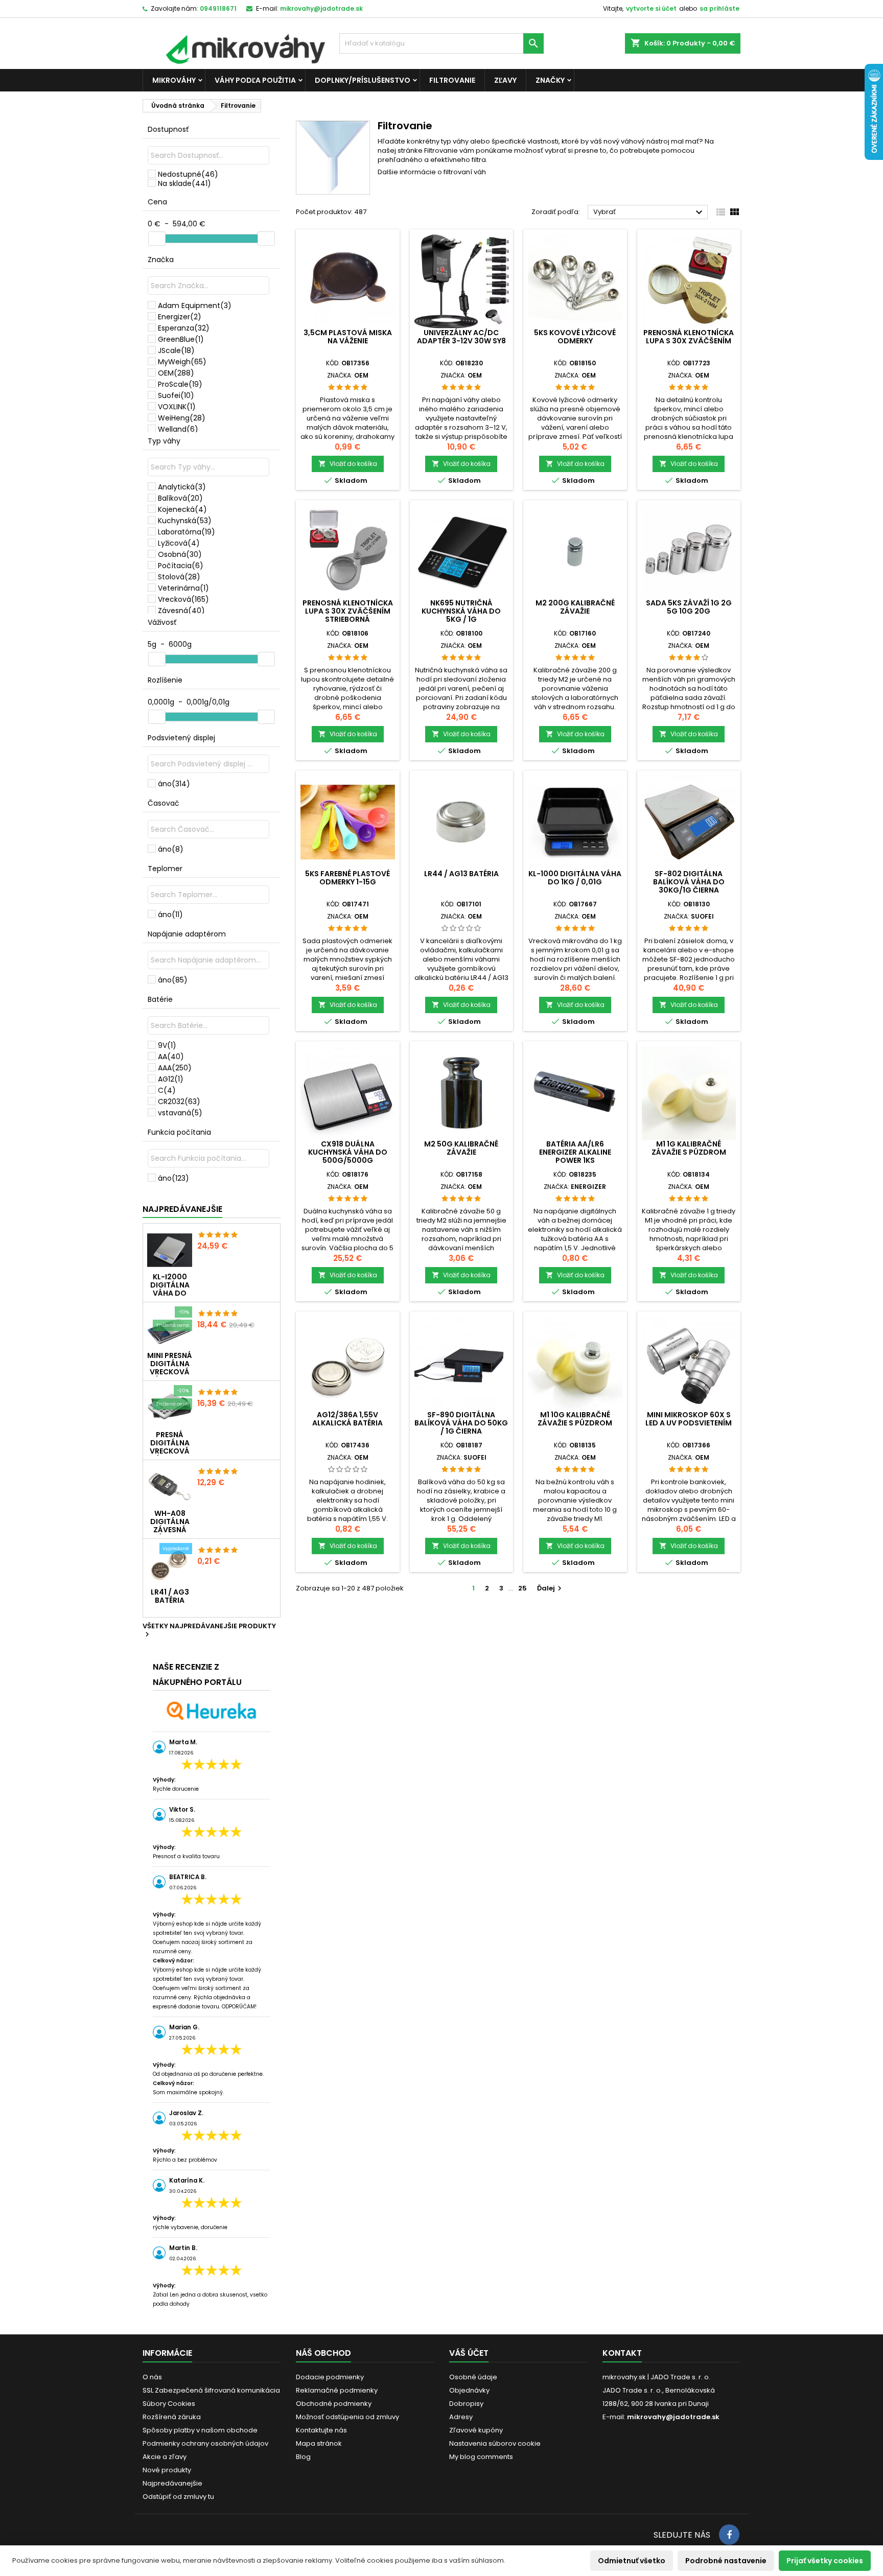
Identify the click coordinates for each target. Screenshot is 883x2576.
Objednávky (469, 2390)
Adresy (461, 2417)
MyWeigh (182, 362)
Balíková (180, 498)
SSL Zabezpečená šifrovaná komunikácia (211, 2390)
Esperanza (184, 328)
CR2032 (179, 1102)
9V (167, 1045)
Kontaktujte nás (321, 2430)
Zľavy (505, 80)
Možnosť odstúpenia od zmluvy (347, 2417)
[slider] (157, 239)
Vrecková (183, 599)
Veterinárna (183, 588)
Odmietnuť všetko (632, 2561)
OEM (176, 373)
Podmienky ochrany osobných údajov (205, 2443)
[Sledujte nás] (729, 2535)
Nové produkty (167, 2470)
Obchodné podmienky (334, 2404)
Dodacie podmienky (330, 2377)
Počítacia (181, 566)
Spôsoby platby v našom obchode (200, 2430)
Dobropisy (466, 2404)
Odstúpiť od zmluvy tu (178, 2497)
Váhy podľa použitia (255, 80)
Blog (303, 2457)
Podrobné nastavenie (726, 2561)
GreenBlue (181, 339)
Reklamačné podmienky (337, 2390)
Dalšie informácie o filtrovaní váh (432, 172)
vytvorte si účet (651, 8)
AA (171, 1057)
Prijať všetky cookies (825, 2561)
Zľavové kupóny (476, 2430)
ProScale (180, 384)
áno (174, 784)
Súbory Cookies (169, 2404)
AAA (175, 1068)
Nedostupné (188, 174)
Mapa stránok (319, 2443)
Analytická (182, 487)
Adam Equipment (195, 306)
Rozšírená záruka (172, 2417)
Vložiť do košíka (348, 464)
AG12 (171, 1079)
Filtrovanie (452, 80)
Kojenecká (182, 509)
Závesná (181, 611)
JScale (176, 350)
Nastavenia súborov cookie (495, 2443)
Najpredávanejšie (182, 1209)
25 (522, 1588)
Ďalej (551, 1588)
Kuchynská (185, 521)
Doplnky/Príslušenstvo (363, 80)
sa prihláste (719, 8)
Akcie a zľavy (165, 2457)
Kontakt (622, 2353)
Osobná (180, 554)
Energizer (180, 317)
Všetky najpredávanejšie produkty (209, 1631)
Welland (178, 429)
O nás (152, 2377)
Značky (550, 80)
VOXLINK (177, 407)
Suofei (176, 395)
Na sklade (184, 183)
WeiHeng (182, 418)
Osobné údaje (473, 2377)
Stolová (179, 577)
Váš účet (469, 2353)
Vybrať (649, 213)
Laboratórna (187, 532)
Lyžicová (179, 543)
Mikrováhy (174, 80)
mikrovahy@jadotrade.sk (673, 2417)
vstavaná (180, 1113)
